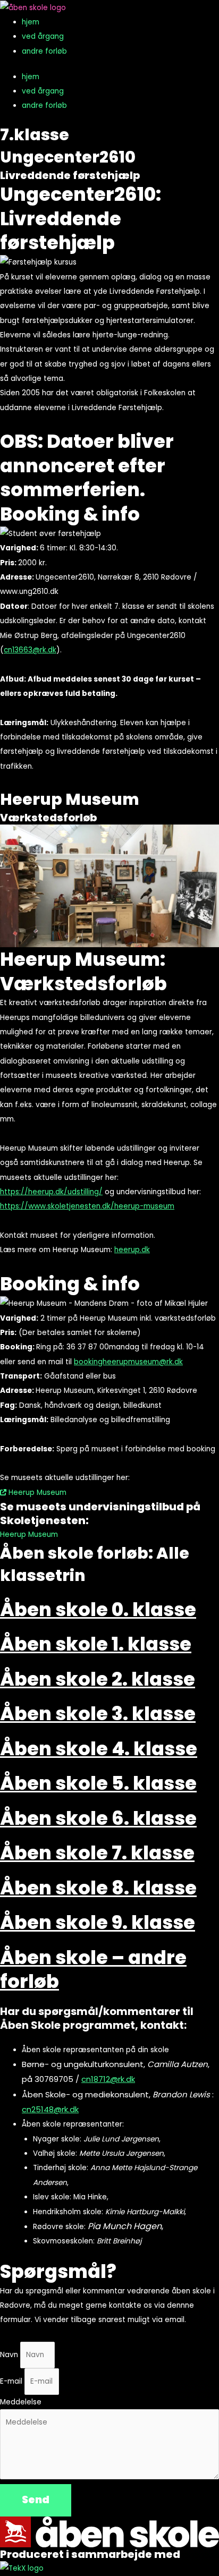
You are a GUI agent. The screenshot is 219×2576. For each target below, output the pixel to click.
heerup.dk (132, 1250)
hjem (31, 22)
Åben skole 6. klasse (98, 1818)
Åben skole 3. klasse (98, 1714)
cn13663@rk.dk (30, 650)
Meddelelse (21, 2402)
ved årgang (43, 36)
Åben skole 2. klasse (98, 1679)
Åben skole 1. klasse (96, 1644)
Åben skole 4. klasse (99, 1749)
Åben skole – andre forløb (93, 1970)
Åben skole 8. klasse (98, 1888)
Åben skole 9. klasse (98, 1922)
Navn (10, 2355)
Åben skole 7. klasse (97, 1853)
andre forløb (44, 51)
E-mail (12, 2381)
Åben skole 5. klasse (98, 1783)
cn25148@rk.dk (50, 2109)
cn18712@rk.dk (108, 2079)
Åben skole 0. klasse (98, 1609)
